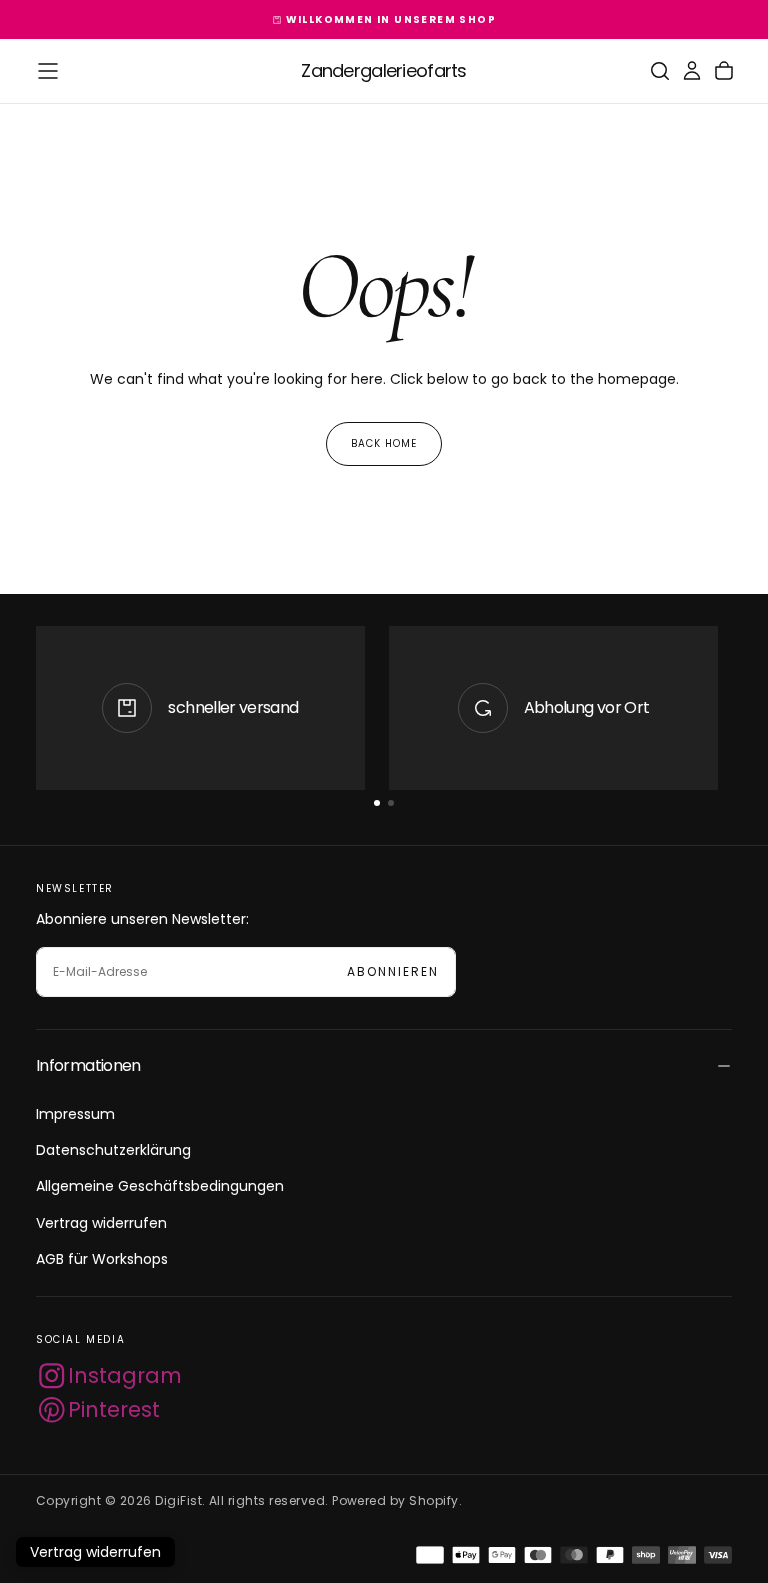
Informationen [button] (88, 1065)
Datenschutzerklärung (113, 1150)
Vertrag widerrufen (101, 1223)
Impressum (75, 1114)
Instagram (125, 1375)
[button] (48, 71)
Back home (384, 443)
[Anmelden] (692, 71)
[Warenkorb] (724, 71)
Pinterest (114, 1409)
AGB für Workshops (102, 1259)
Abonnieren (393, 971)
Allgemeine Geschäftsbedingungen (160, 1186)
